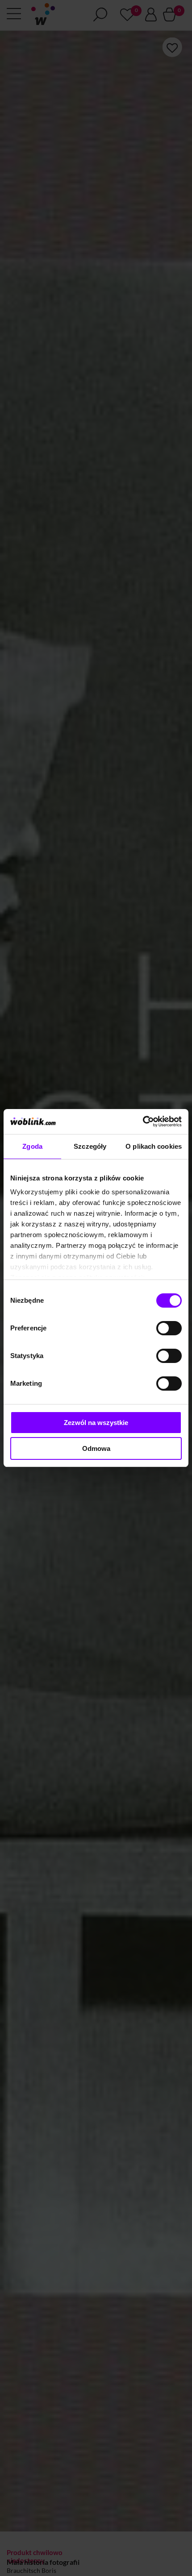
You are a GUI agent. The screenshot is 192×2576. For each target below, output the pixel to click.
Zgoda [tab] (32, 1146)
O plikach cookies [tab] (154, 1146)
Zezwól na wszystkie (96, 1423)
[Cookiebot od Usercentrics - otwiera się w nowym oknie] (143, 1122)
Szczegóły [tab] (90, 1146)
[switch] (169, 1328)
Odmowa (96, 1448)
